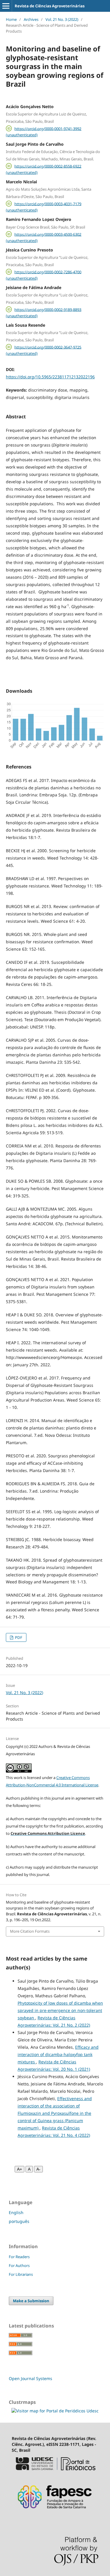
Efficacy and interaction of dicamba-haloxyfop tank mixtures (58, 2054)
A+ (20, 2169)
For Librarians (21, 2274)
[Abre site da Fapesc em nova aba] (55, 2512)
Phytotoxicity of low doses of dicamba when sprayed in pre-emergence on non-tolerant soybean (60, 2010)
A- (38, 2169)
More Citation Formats (30, 1931)
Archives (31, 19)
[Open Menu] (6, 6)
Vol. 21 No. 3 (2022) (62, 19)
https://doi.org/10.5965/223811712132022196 (50, 377)
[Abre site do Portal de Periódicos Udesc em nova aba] (55, 2473)
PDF (18, 1637)
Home (11, 19)
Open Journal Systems (31, 2378)
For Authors (19, 2265)
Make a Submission (31, 2301)
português (19, 2221)
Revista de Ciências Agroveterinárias (50, 6)
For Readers (19, 2257)
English (16, 2212)
